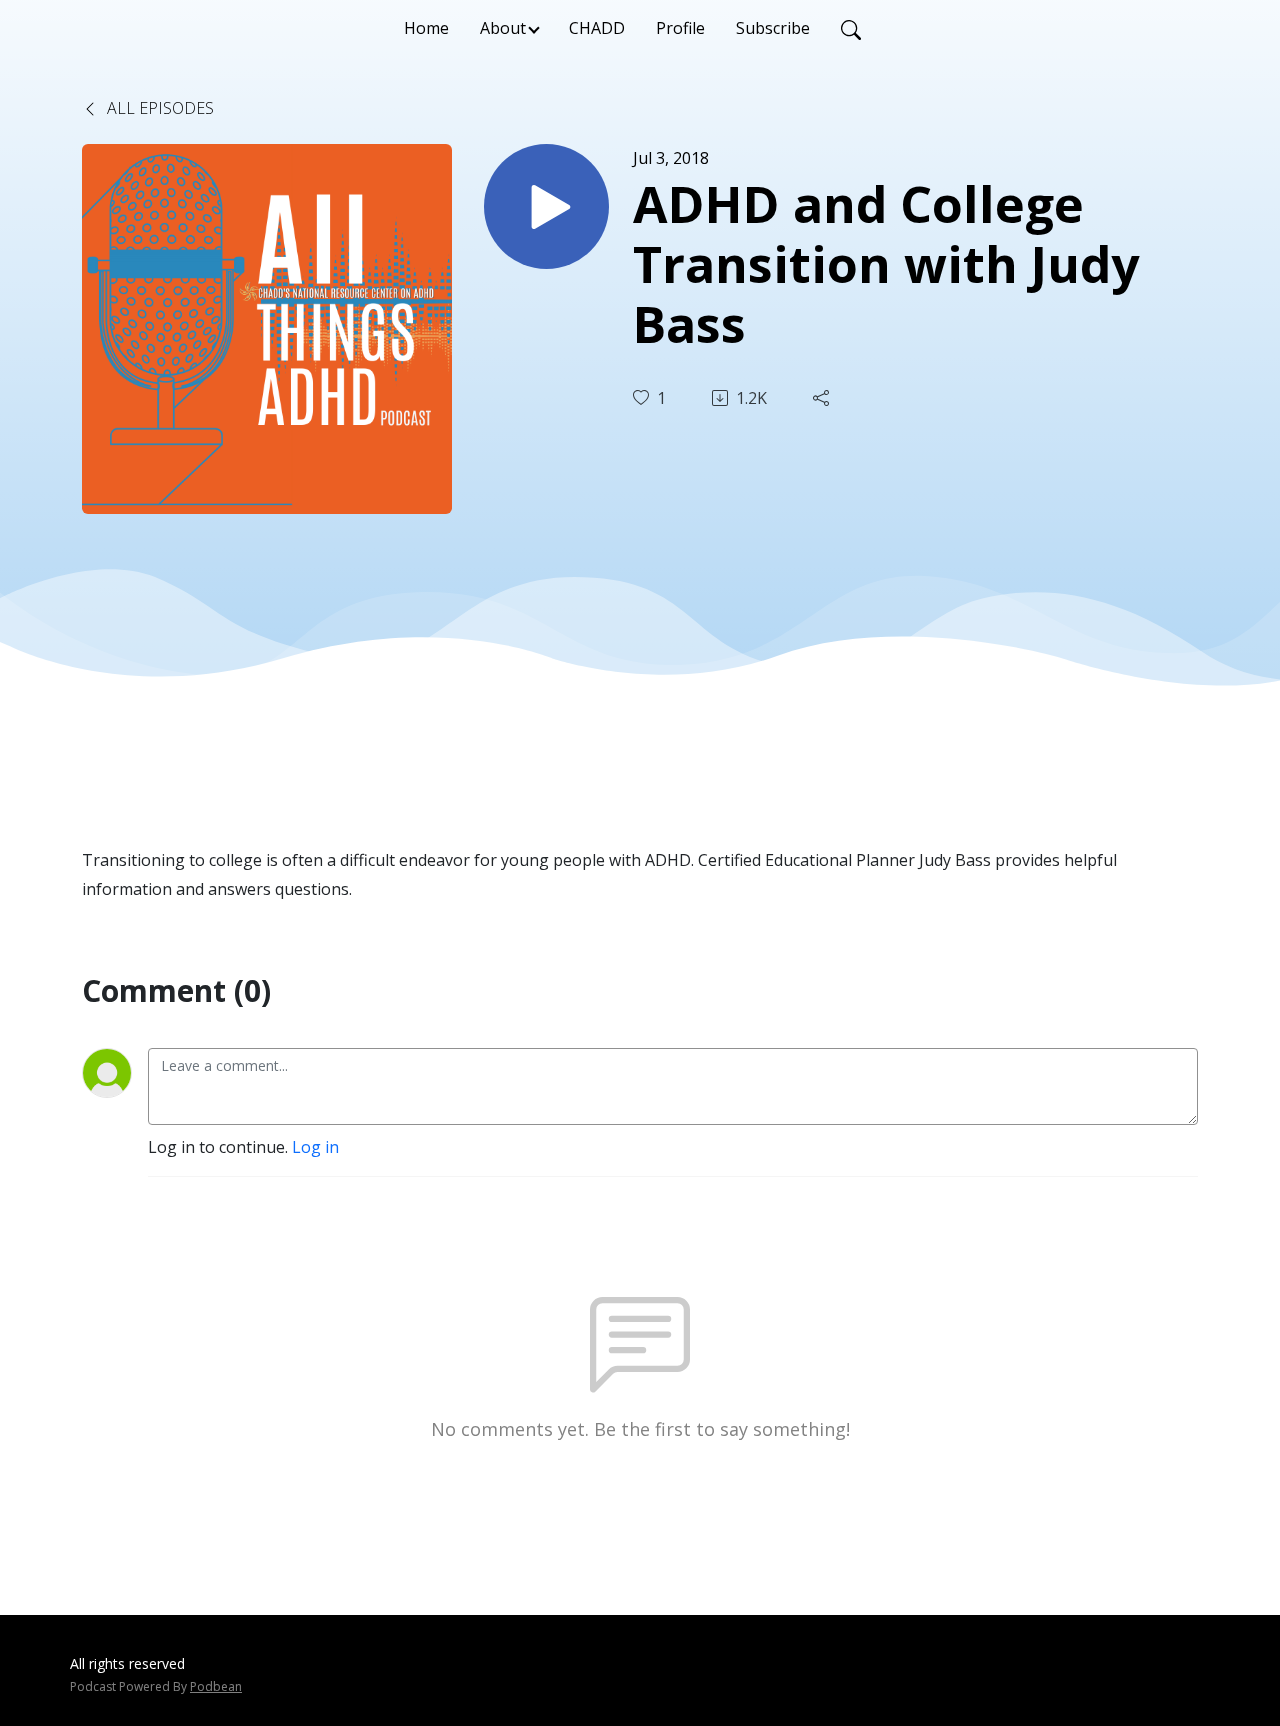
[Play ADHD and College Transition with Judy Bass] (546, 206)
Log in (315, 1147)
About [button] (503, 28)
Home (426, 28)
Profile (680, 28)
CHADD (597, 28)
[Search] (851, 28)
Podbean (216, 1686)
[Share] (823, 398)
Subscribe (773, 28)
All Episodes (158, 108)
